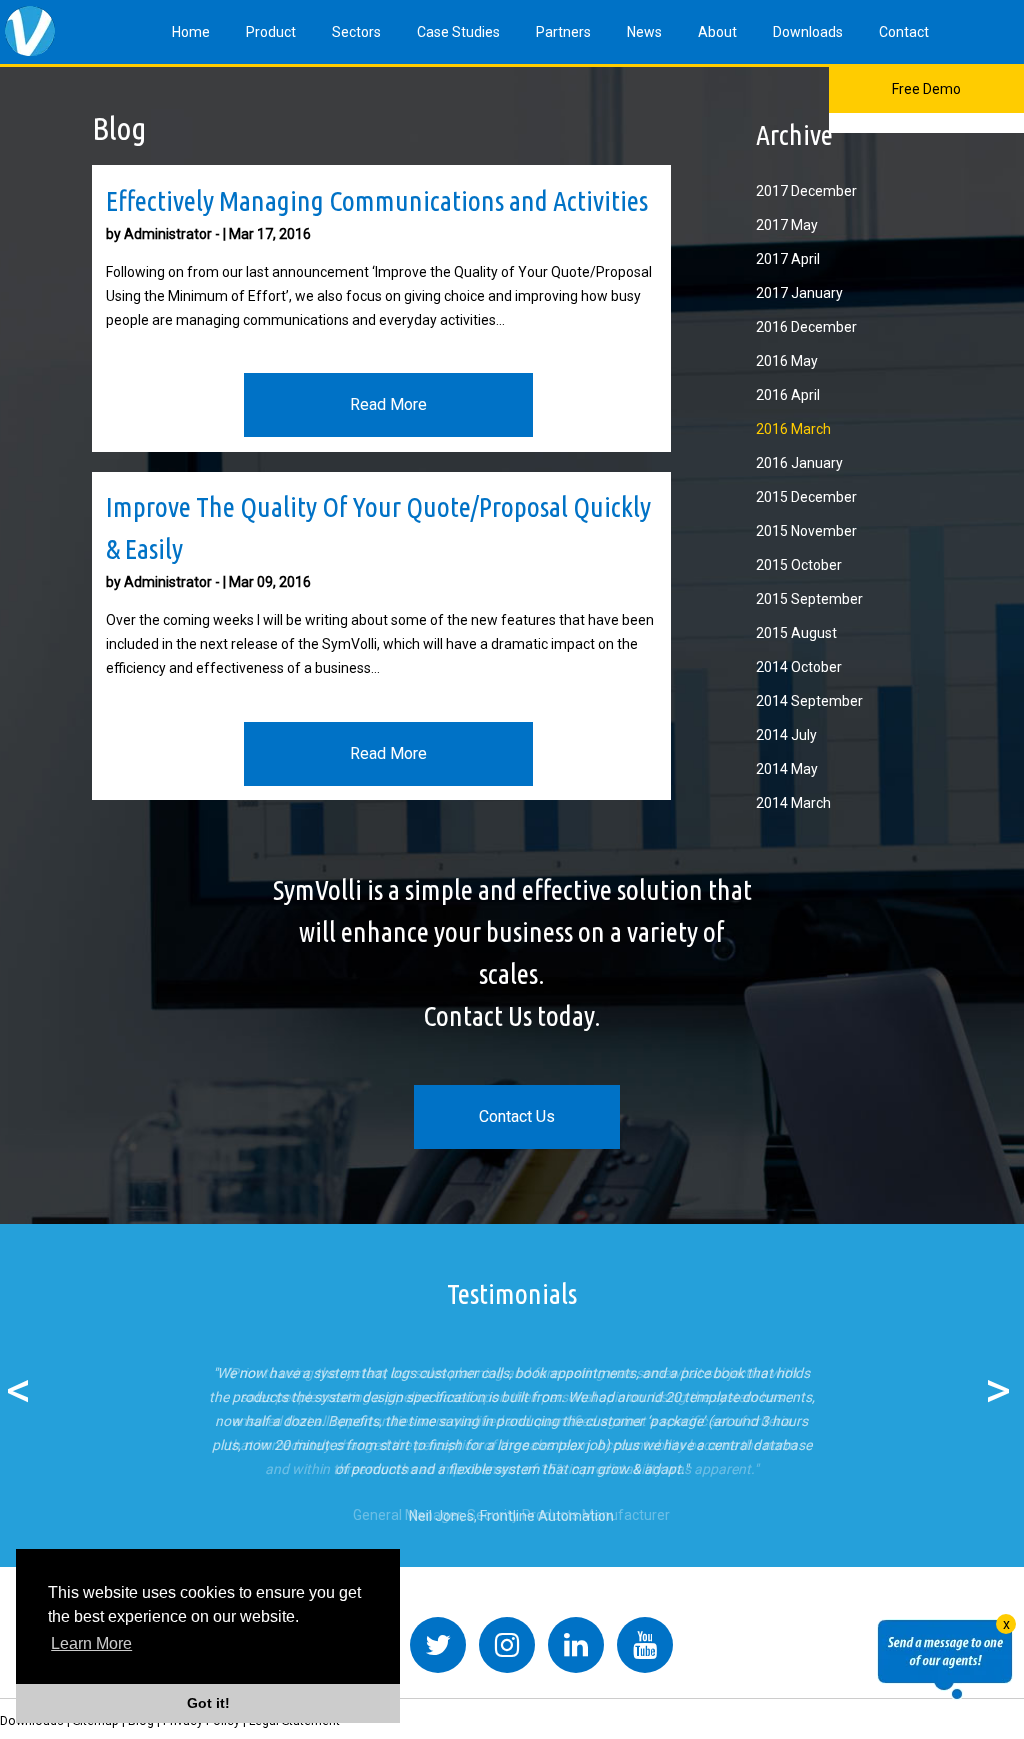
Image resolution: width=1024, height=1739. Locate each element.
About (717, 32)
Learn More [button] (91, 1643)
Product (271, 32)
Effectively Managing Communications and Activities (377, 200)
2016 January (799, 463)
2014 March (793, 803)
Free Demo (926, 89)
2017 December (806, 191)
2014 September (809, 701)
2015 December (806, 497)
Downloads (808, 32)
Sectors (356, 32)
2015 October (799, 565)
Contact (904, 32)
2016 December (806, 327)
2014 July (786, 735)
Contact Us (517, 1116)
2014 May (787, 769)
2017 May (787, 225)
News (644, 32)
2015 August (796, 633)
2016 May (787, 361)
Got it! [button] (208, 1703)
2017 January (799, 293)
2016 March (793, 429)
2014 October (799, 667)
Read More (388, 404)
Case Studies (458, 32)
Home (191, 32)
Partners (563, 32)
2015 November (806, 531)
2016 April (788, 395)
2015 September (809, 599)
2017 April (788, 259)
